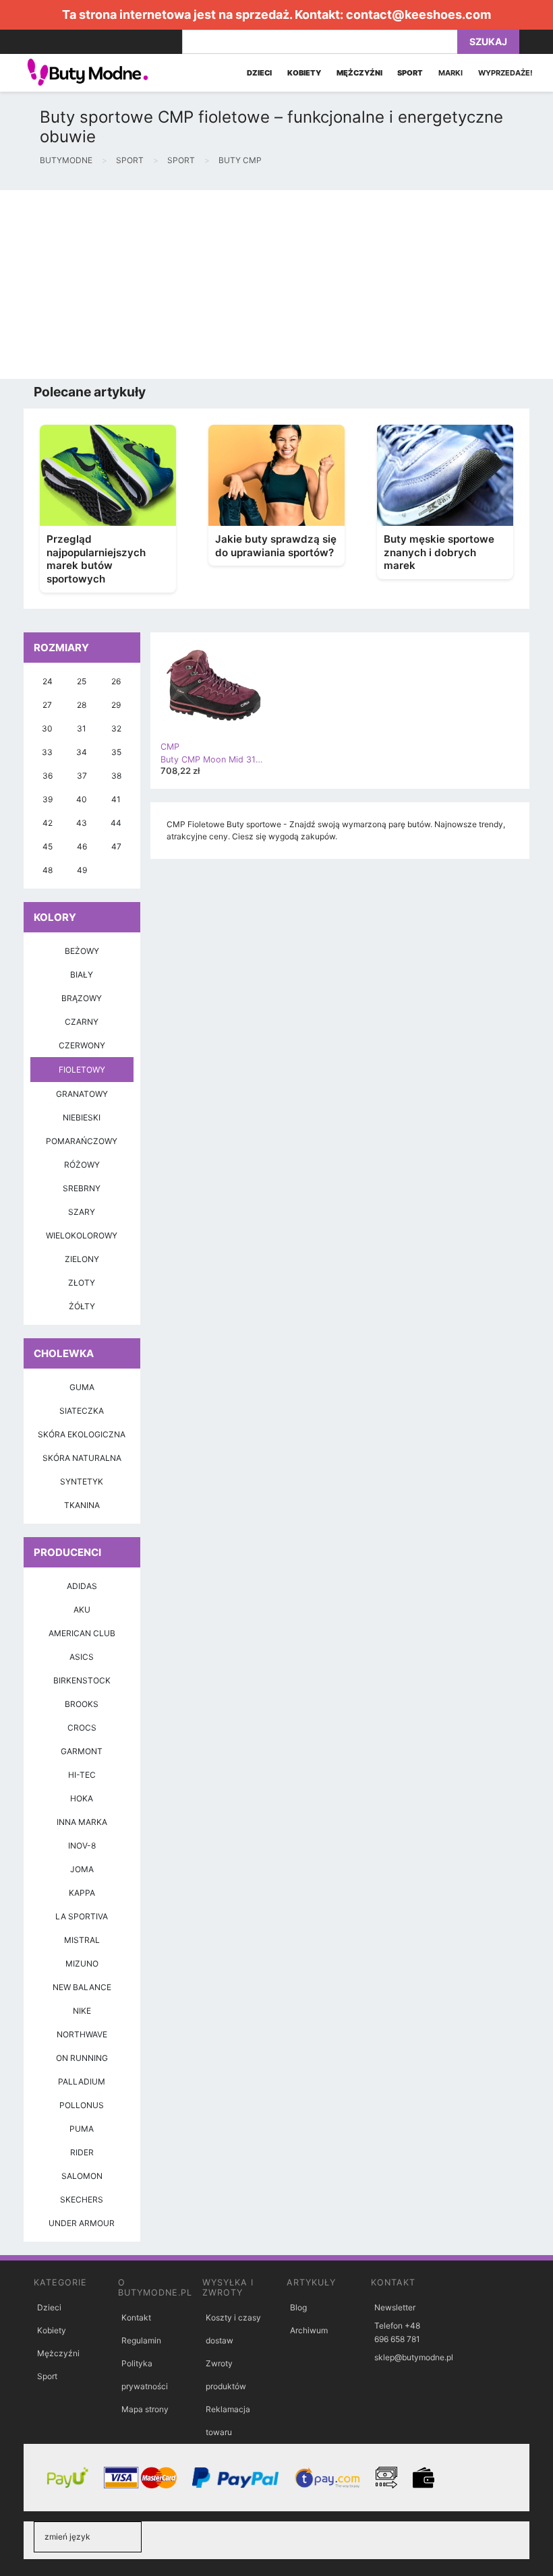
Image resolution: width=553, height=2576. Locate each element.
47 (116, 846)
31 (82, 728)
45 (48, 846)
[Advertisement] (276, 284)
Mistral (82, 1940)
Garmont (82, 1751)
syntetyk (82, 1481)
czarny (82, 1022)
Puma (82, 2129)
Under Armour (82, 2223)
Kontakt (136, 2317)
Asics (82, 1657)
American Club (82, 1633)
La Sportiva (82, 1916)
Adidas (82, 1586)
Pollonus (82, 2105)
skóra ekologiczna (82, 1434)
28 (82, 705)
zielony (82, 1259)
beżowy (82, 951)
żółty (82, 1306)
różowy (82, 1165)
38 (116, 776)
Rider (82, 2152)
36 (48, 776)
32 (116, 728)
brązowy (82, 998)
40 (82, 799)
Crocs (82, 1728)
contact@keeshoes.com (418, 14)
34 (82, 752)
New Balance (82, 1987)
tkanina (82, 1505)
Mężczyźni (58, 2353)
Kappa (82, 1893)
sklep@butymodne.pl (414, 2357)
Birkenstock (82, 1680)
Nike (82, 2011)
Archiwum (309, 2330)
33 (47, 752)
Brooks (82, 1704)
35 (116, 752)
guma (82, 1387)
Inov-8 (82, 1846)
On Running (82, 2058)
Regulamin (141, 2340)
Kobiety (52, 2330)
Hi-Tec (82, 1775)
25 (82, 681)
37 (82, 776)
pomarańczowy (82, 1141)
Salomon (82, 2176)
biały (82, 975)
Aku (82, 1610)
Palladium (82, 2081)
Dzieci (49, 2307)
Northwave (82, 2034)
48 (48, 870)
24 (48, 681)
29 (116, 705)
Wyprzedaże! (505, 73)
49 (82, 870)
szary (82, 1212)
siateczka (82, 1411)
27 (47, 705)
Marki (450, 73)
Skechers (82, 2199)
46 (82, 846)
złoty (82, 1283)
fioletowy (82, 1070)
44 (116, 823)
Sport (47, 2376)
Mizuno (82, 1964)
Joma (82, 1869)
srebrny (82, 1188)
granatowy (82, 1094)
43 (82, 823)
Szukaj (488, 41)
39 (48, 799)
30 (47, 728)
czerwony (82, 1045)
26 (116, 681)
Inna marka (82, 1822)
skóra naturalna (82, 1458)
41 (116, 799)
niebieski (82, 1117)
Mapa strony (145, 2409)
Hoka (82, 1798)
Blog (298, 2307)
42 (48, 823)
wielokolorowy (82, 1235)
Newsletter (395, 2307)
